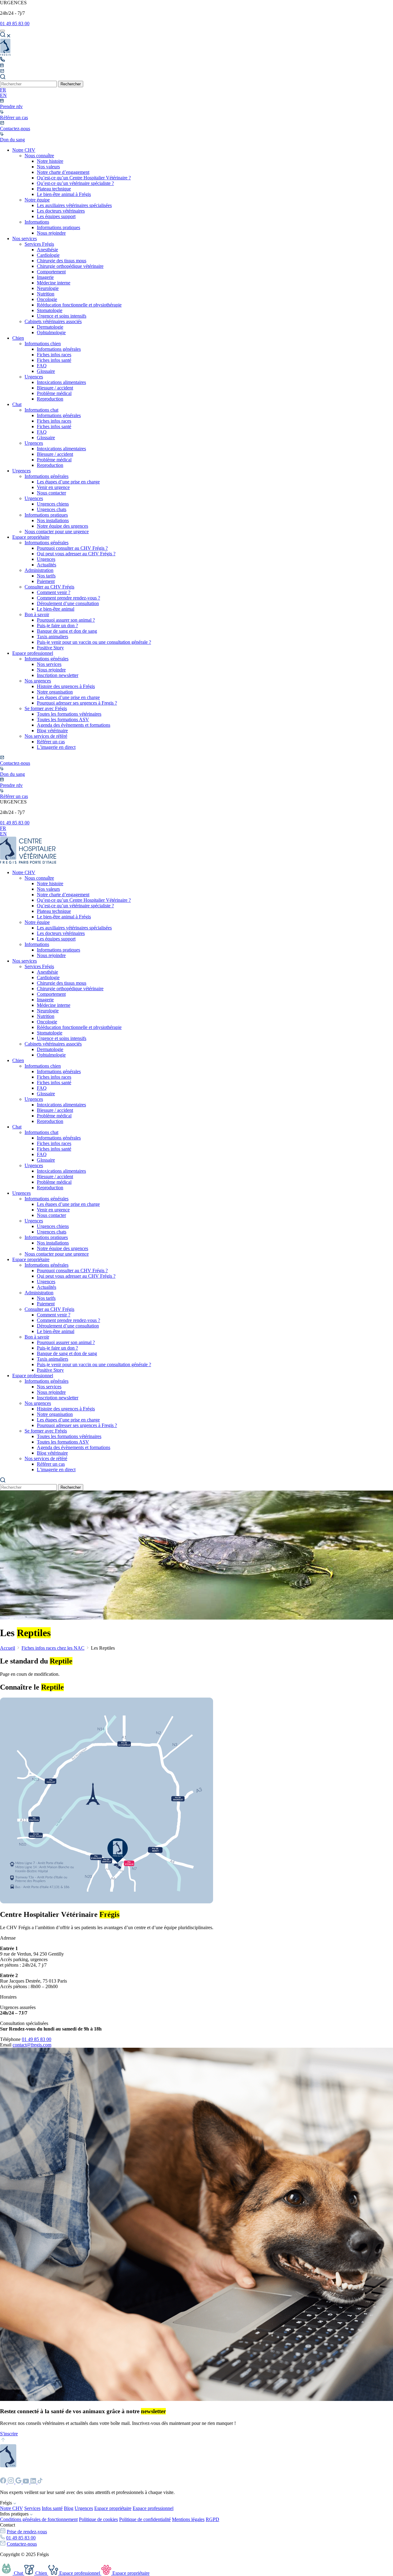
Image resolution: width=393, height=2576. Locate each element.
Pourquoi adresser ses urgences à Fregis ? (77, 703)
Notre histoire (50, 161)
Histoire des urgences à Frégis (66, 686)
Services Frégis (39, 244)
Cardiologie (48, 255)
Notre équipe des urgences (62, 526)
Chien (18, 338)
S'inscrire (9, 2434)
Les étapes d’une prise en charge (68, 482)
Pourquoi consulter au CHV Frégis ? (72, 548)
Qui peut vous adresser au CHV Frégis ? (76, 554)
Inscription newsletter (58, 675)
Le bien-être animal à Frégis (64, 194)
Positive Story (50, 648)
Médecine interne (54, 283)
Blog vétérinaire (52, 731)
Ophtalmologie (51, 332)
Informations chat (41, 410)
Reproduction (50, 399)
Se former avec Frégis (46, 708)
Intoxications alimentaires (61, 382)
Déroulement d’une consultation (68, 603)
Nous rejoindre (51, 233)
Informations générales (59, 349)
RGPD (212, 2519)
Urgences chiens (53, 504)
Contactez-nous (22, 2544)
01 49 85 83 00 (15, 23)
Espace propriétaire (31, 537)
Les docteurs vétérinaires (61, 211)
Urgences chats (52, 509)
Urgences (34, 377)
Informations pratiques (58, 227)
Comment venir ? (54, 592)
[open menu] (2, 31)
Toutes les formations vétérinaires (69, 714)
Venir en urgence (53, 487)
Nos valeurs (48, 167)
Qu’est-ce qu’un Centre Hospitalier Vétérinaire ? (84, 178)
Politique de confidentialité (145, 2519)
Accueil (8, 1648)
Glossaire (46, 371)
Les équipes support (56, 216)
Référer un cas (51, 742)
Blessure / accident (55, 388)
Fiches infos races (54, 355)
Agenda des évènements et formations (74, 725)
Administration (39, 570)
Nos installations (53, 520)
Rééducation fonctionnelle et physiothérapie (79, 305)
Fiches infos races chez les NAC (53, 1648)
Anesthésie (47, 250)
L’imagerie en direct (56, 747)
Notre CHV (24, 150)
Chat (17, 404)
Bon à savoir (37, 614)
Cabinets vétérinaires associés (53, 321)
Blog (69, 2508)
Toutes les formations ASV (63, 719)
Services (32, 2508)
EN (3, 95)
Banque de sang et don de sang (67, 631)
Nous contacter (51, 493)
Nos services (25, 238)
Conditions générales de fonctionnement (39, 2519)
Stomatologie (50, 310)
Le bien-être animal (56, 609)
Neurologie (48, 288)
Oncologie (47, 299)
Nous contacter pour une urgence (57, 532)
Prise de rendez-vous (27, 2532)
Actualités (47, 565)
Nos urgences (38, 681)
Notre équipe (37, 200)
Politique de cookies (98, 2519)
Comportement (51, 272)
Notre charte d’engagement (63, 172)
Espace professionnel (33, 653)
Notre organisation (55, 692)
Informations (37, 222)
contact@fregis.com (32, 2045)
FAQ (42, 366)
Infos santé (52, 2508)
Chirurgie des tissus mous (62, 261)
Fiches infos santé (54, 360)
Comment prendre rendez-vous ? (68, 598)
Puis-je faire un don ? (57, 625)
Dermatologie (50, 327)
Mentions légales (188, 2519)
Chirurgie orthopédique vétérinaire (70, 266)
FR (3, 90)
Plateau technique (54, 189)
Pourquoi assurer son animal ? (66, 620)
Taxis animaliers (53, 637)
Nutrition (46, 294)
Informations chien (43, 344)
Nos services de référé (46, 736)
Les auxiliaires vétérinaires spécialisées (74, 205)
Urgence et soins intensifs (62, 316)
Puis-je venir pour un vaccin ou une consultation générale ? (94, 642)
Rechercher (71, 84)
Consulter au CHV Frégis (49, 587)
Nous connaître (39, 156)
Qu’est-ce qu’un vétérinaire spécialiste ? (75, 183)
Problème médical (54, 393)
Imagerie (45, 277)
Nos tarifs (46, 576)
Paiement (46, 581)
